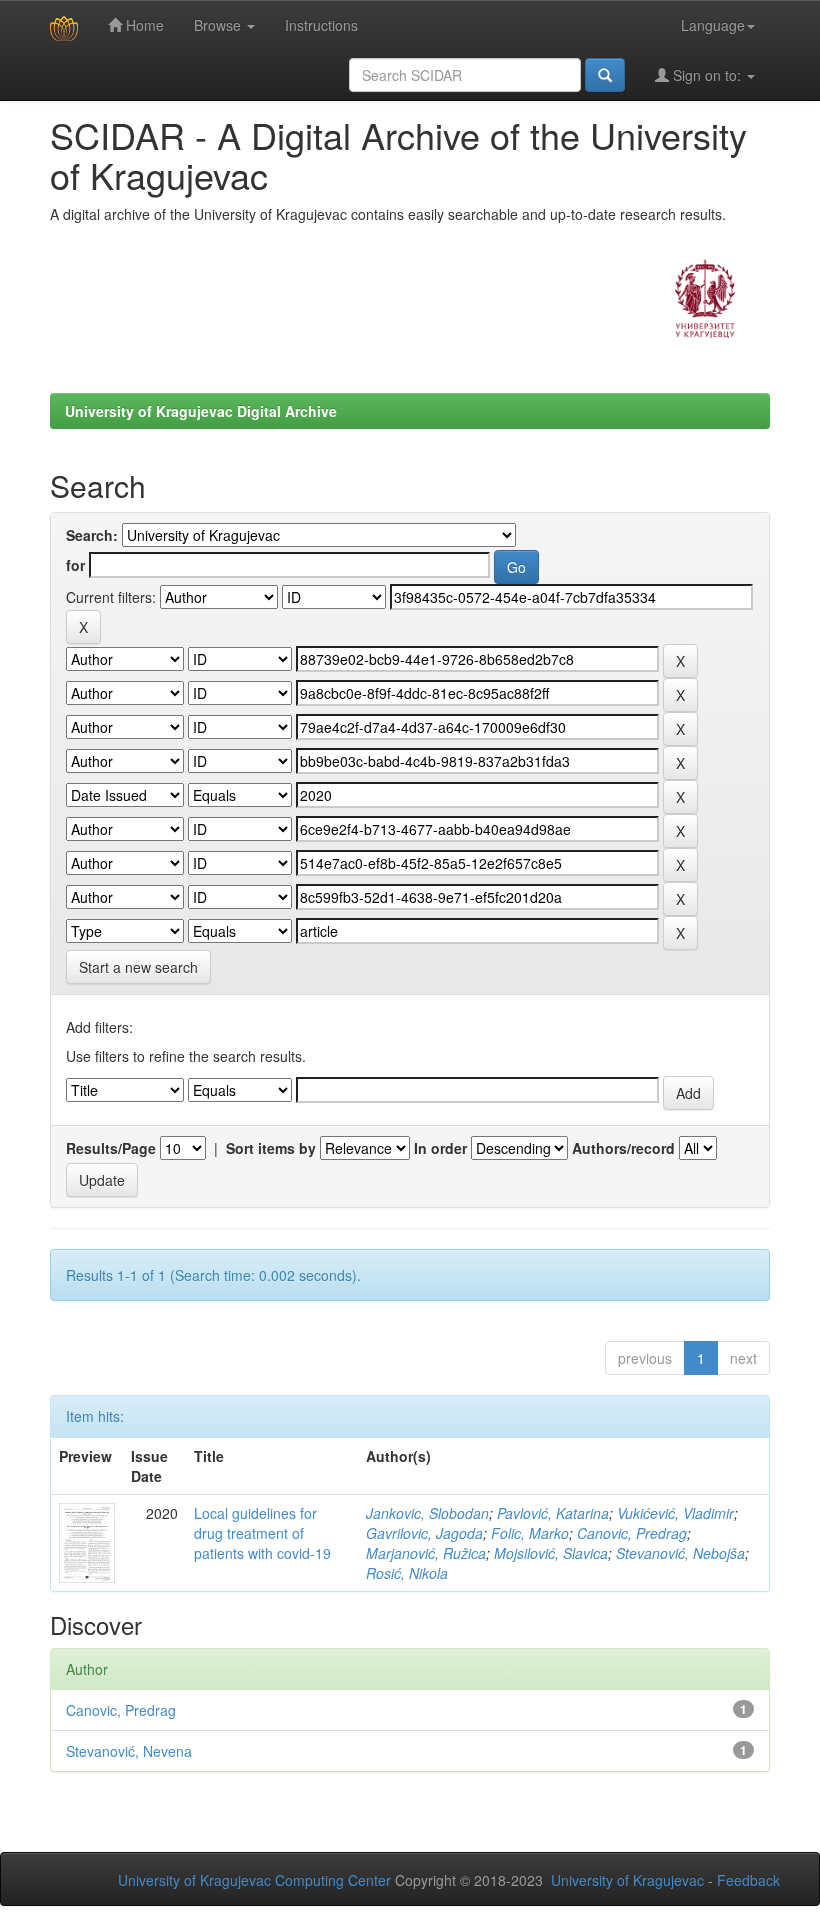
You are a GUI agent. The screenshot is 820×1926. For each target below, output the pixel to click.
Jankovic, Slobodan (427, 1513)
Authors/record (623, 1148)
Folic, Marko (530, 1533)
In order (440, 1148)
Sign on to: (707, 75)
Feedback (748, 1880)
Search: (92, 535)
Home (143, 25)
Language (713, 25)
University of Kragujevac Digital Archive (201, 411)
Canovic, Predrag (632, 1533)
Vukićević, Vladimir (675, 1513)
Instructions (321, 25)
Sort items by (271, 1148)
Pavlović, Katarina (553, 1513)
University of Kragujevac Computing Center (254, 1880)
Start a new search (138, 967)
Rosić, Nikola (407, 1573)
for (75, 565)
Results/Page (111, 1148)
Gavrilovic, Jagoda (424, 1533)
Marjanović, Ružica (426, 1553)
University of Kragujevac (627, 1880)
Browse (219, 25)
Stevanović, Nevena (129, 1751)
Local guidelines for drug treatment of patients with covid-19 (262, 1533)
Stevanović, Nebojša (680, 1553)
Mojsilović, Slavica (551, 1553)
